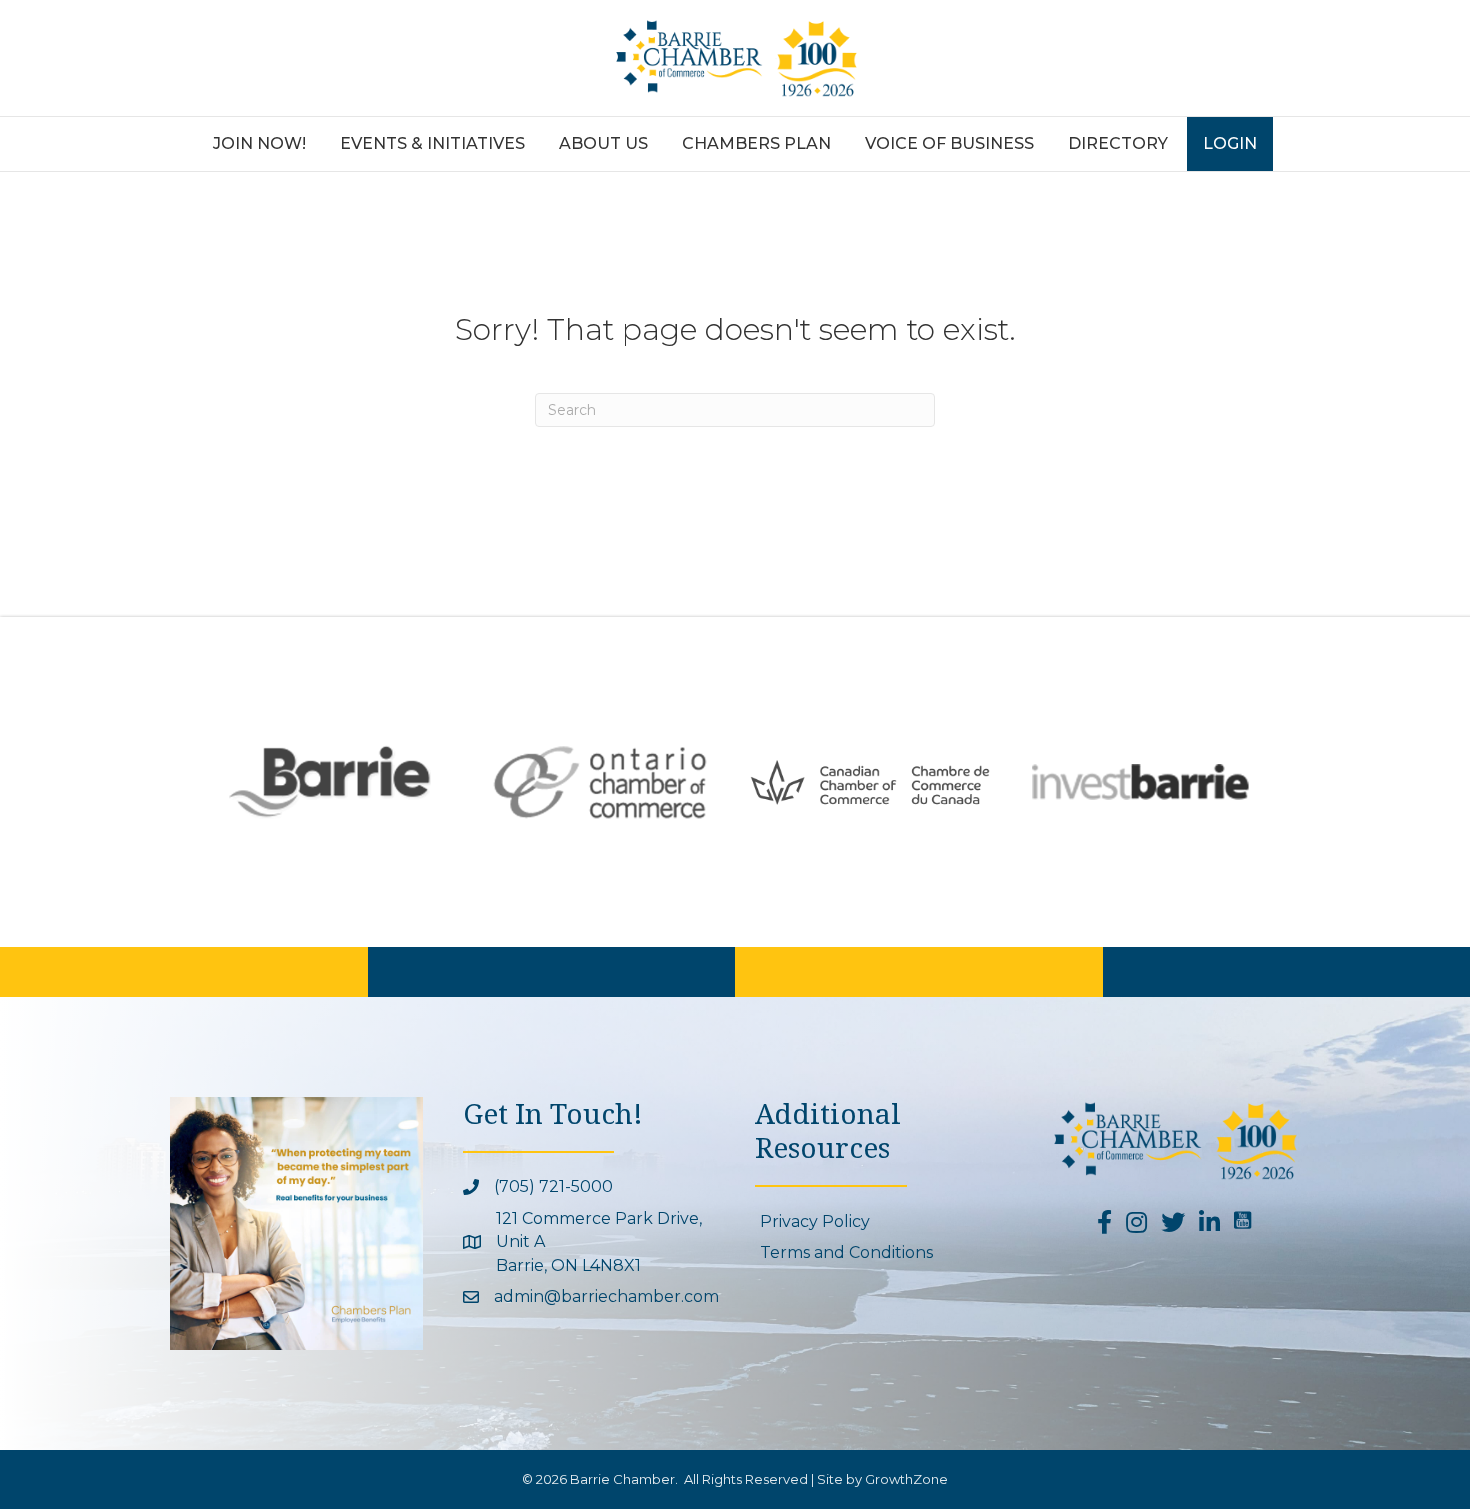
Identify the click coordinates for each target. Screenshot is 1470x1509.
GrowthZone (906, 1479)
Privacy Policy (815, 1221)
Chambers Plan (756, 143)
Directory (1118, 143)
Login (1230, 143)
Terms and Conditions (846, 1252)
